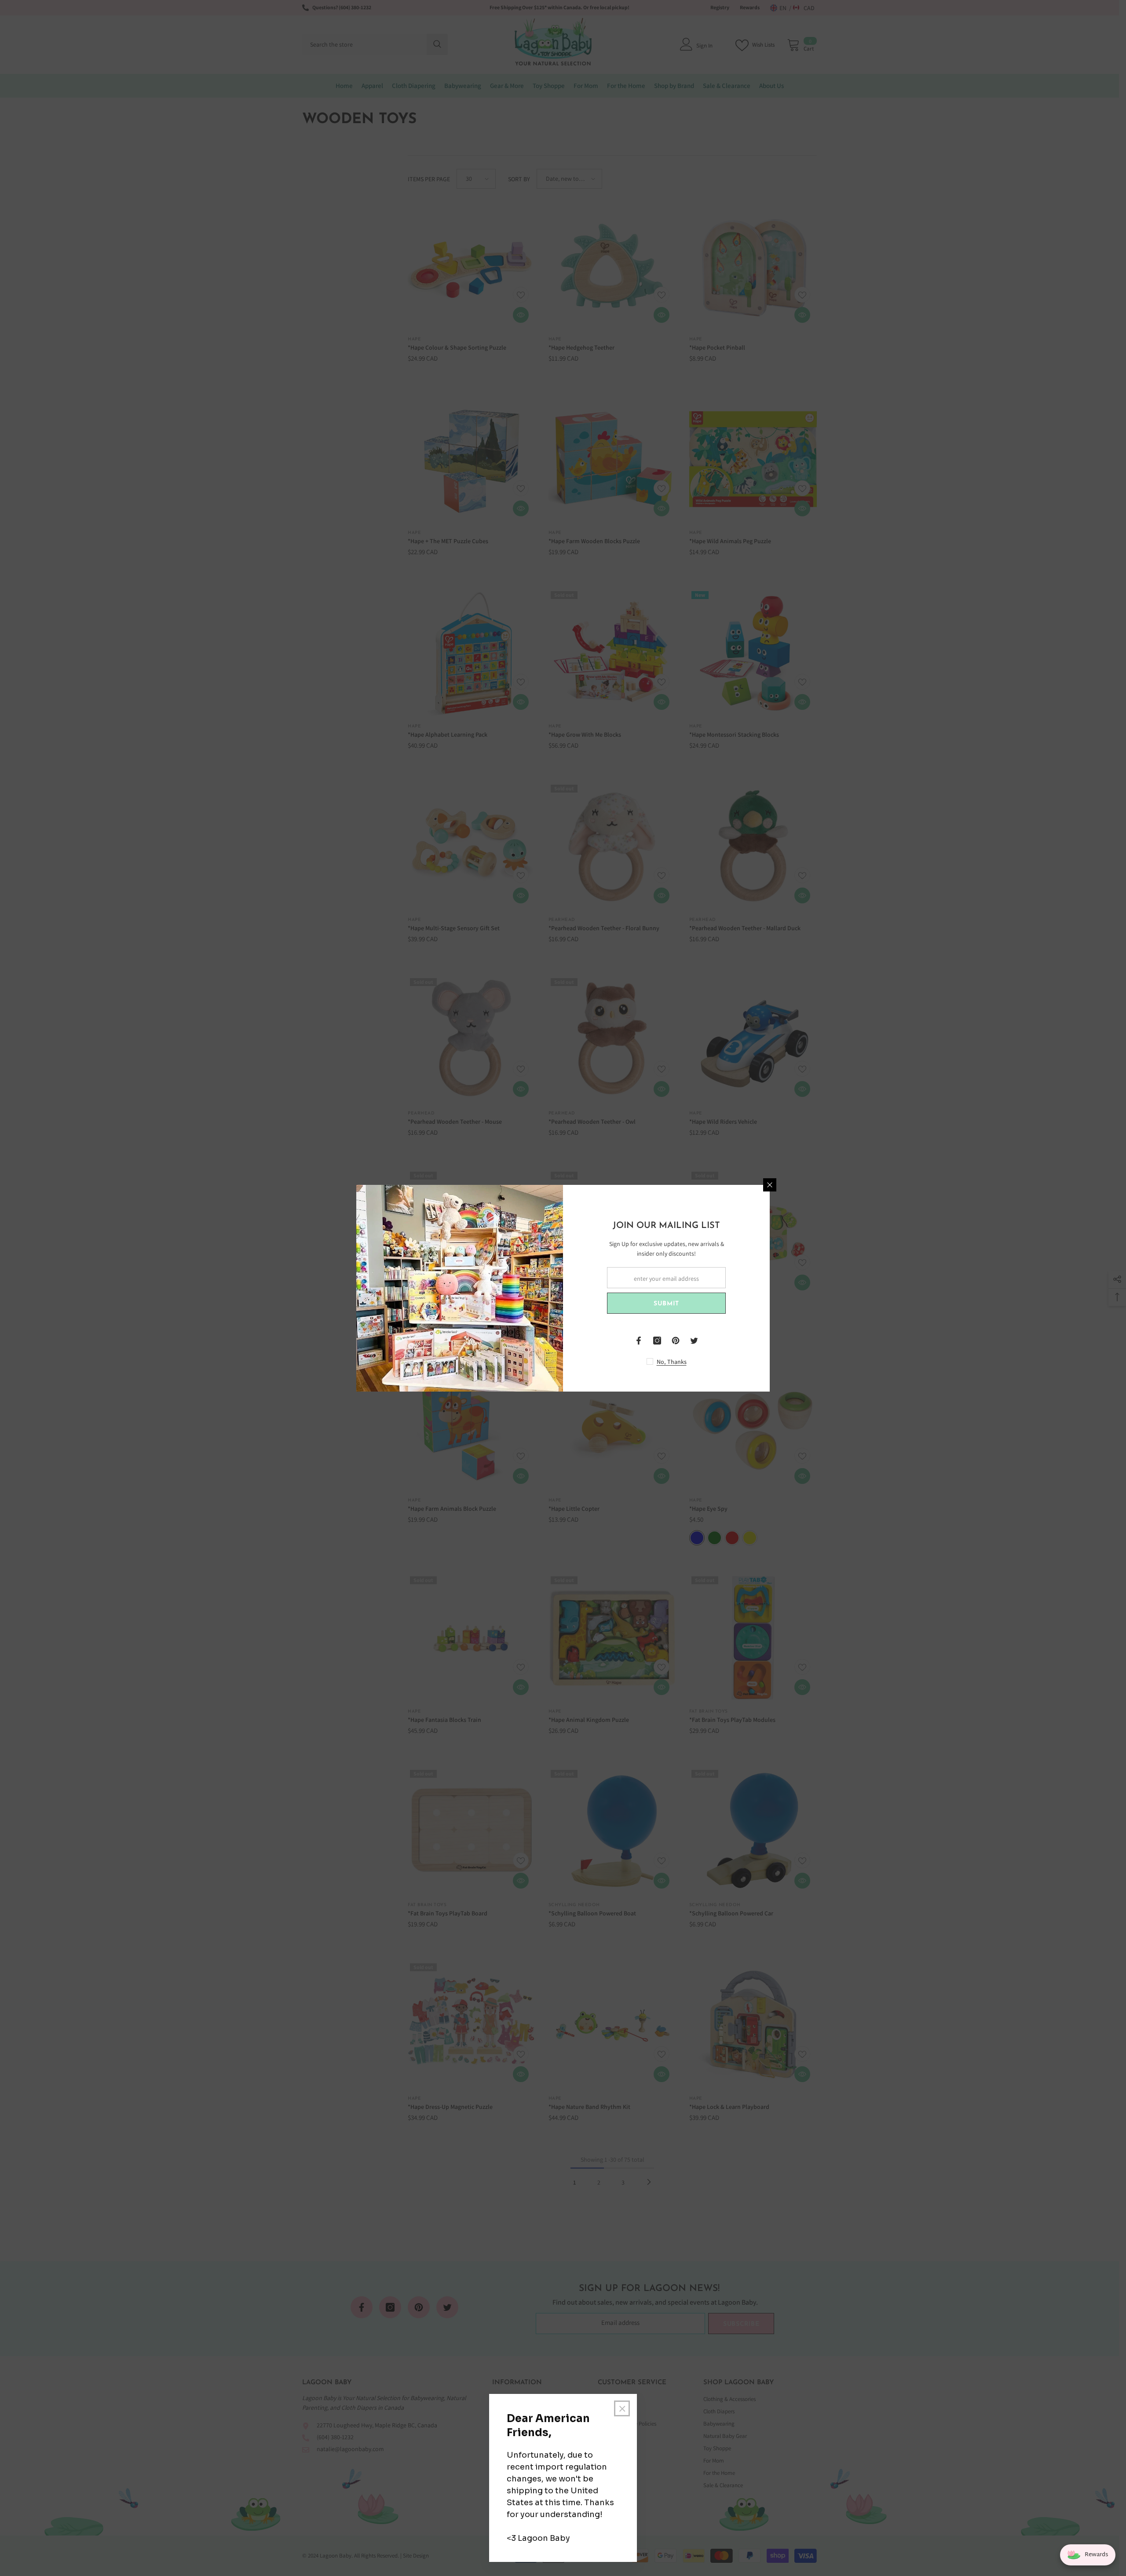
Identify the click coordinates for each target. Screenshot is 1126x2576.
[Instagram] (657, 1341)
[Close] (770, 1185)
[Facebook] (639, 1341)
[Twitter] (694, 1341)
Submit (666, 1304)
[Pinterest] (676, 1341)
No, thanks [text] (672, 1362)
